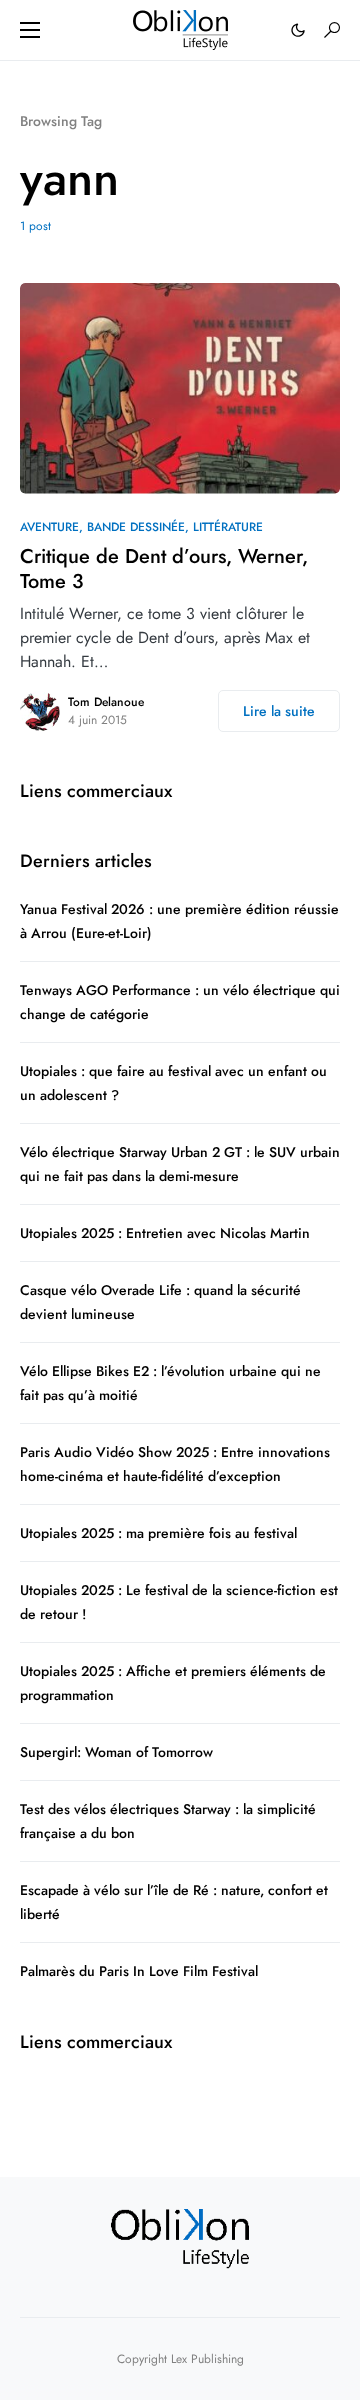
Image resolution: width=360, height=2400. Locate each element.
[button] (30, 30)
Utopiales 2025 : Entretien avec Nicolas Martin (165, 1233)
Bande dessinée (136, 527)
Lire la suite (279, 711)
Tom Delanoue (106, 702)
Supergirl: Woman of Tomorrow (118, 1752)
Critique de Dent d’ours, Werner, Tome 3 (164, 569)
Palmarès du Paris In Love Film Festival (139, 1971)
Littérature (228, 527)
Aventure (49, 527)
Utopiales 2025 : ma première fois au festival (158, 1533)
